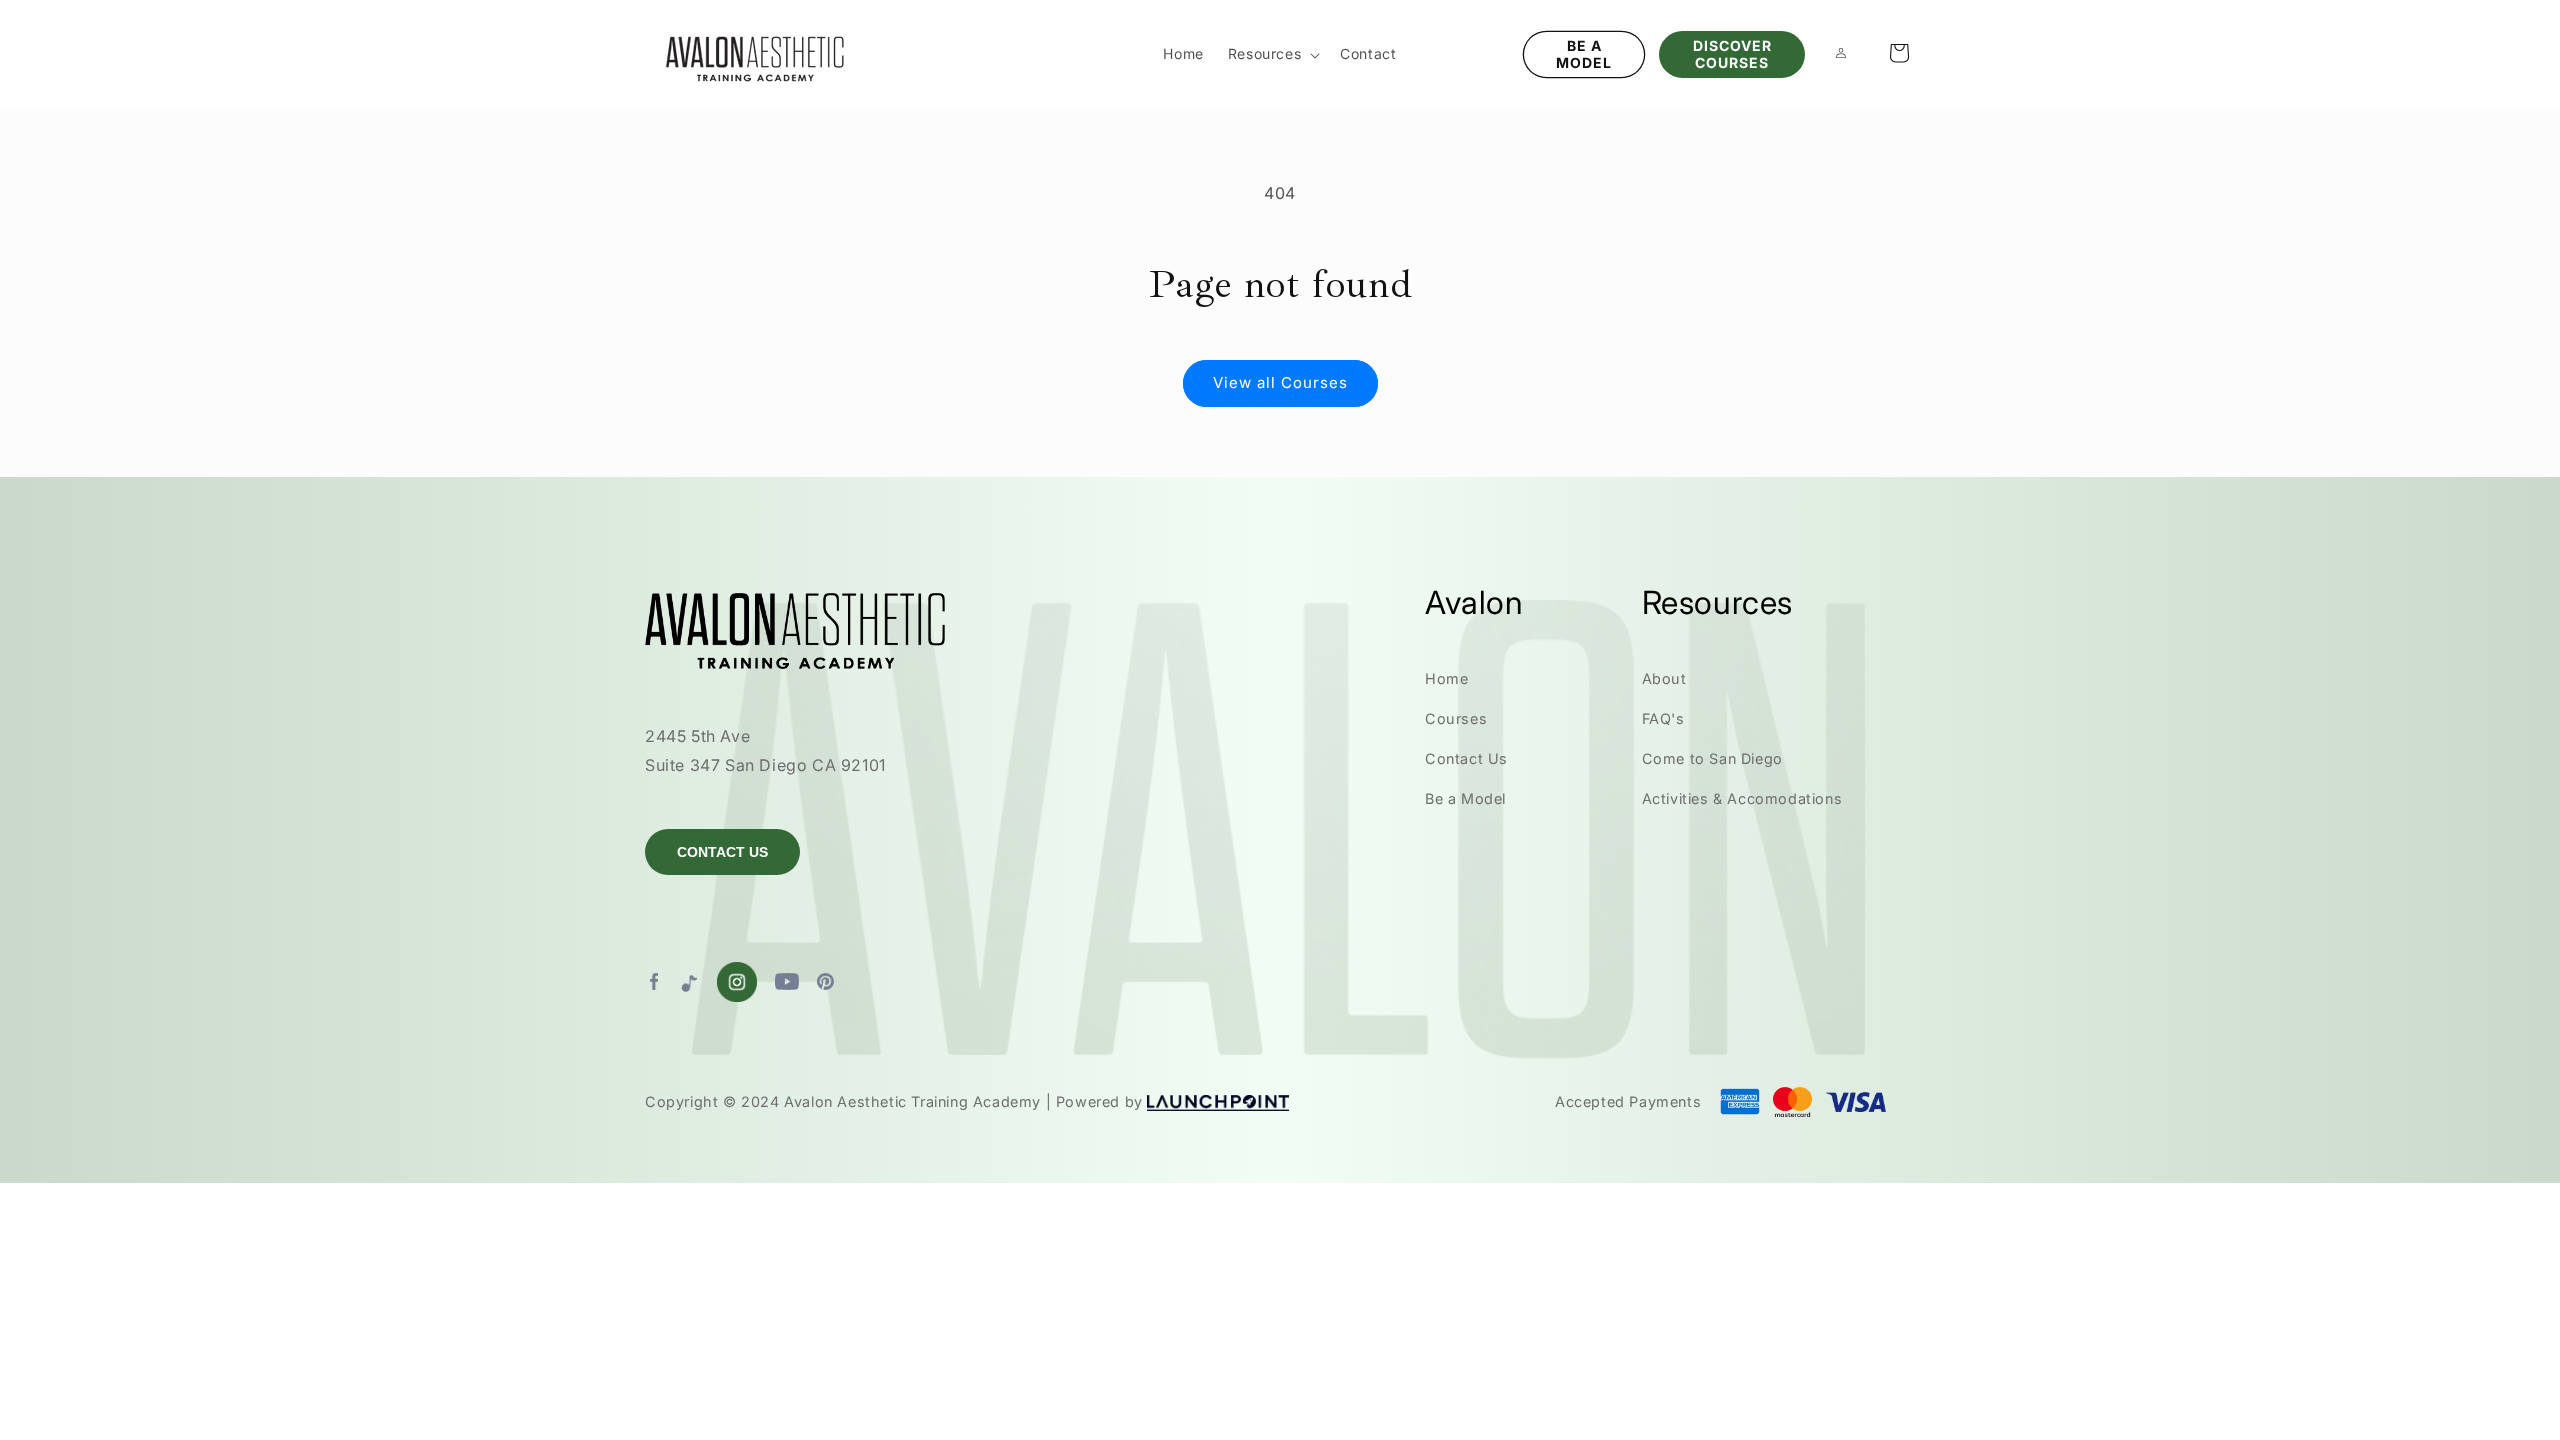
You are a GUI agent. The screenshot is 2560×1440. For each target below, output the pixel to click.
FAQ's (1663, 718)
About (1664, 678)
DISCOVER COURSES (1732, 54)
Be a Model (1465, 798)
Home (1446, 678)
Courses (1456, 718)
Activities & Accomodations (1742, 798)
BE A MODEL (1584, 54)
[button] (1272, 54)
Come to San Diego (1712, 758)
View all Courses (1280, 382)
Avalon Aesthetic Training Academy (912, 1101)
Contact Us (1466, 758)
